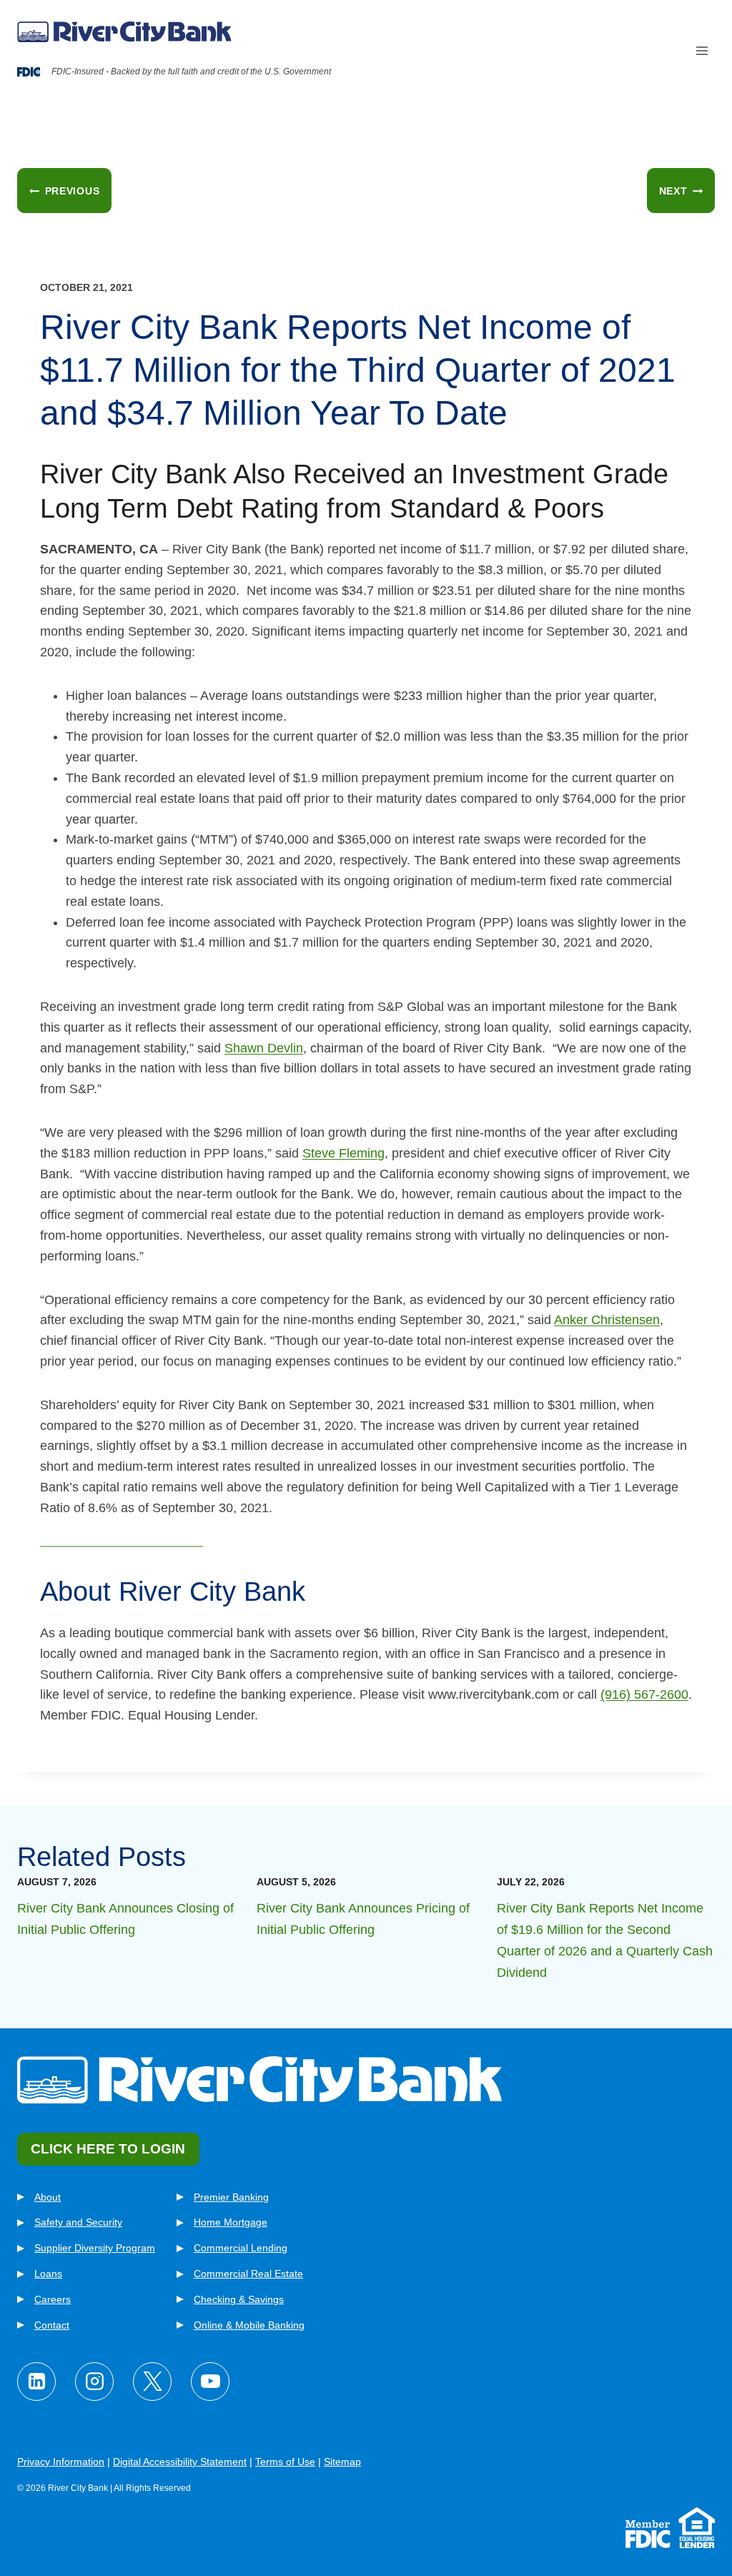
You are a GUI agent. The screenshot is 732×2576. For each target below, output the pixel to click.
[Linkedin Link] (36, 2382)
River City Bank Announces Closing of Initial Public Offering (125, 1919)
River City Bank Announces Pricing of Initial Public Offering (363, 1919)
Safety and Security (78, 2222)
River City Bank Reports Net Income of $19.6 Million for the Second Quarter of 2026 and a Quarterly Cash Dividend (605, 1940)
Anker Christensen (607, 1320)
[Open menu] (702, 51)
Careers (53, 2299)
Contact (52, 2325)
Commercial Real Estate (248, 2274)
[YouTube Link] (210, 2382)
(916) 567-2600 (644, 1694)
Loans (48, 2274)
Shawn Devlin (264, 1048)
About (48, 2197)
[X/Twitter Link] (152, 2382)
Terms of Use (285, 2462)
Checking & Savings (239, 2299)
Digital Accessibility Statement (180, 2462)
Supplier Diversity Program (95, 2248)
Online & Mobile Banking (249, 2325)
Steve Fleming (343, 1153)
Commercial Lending (241, 2248)
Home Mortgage (231, 2222)
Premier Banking (231, 2197)
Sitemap (342, 2462)
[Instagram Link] (94, 2382)
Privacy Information (61, 2462)
